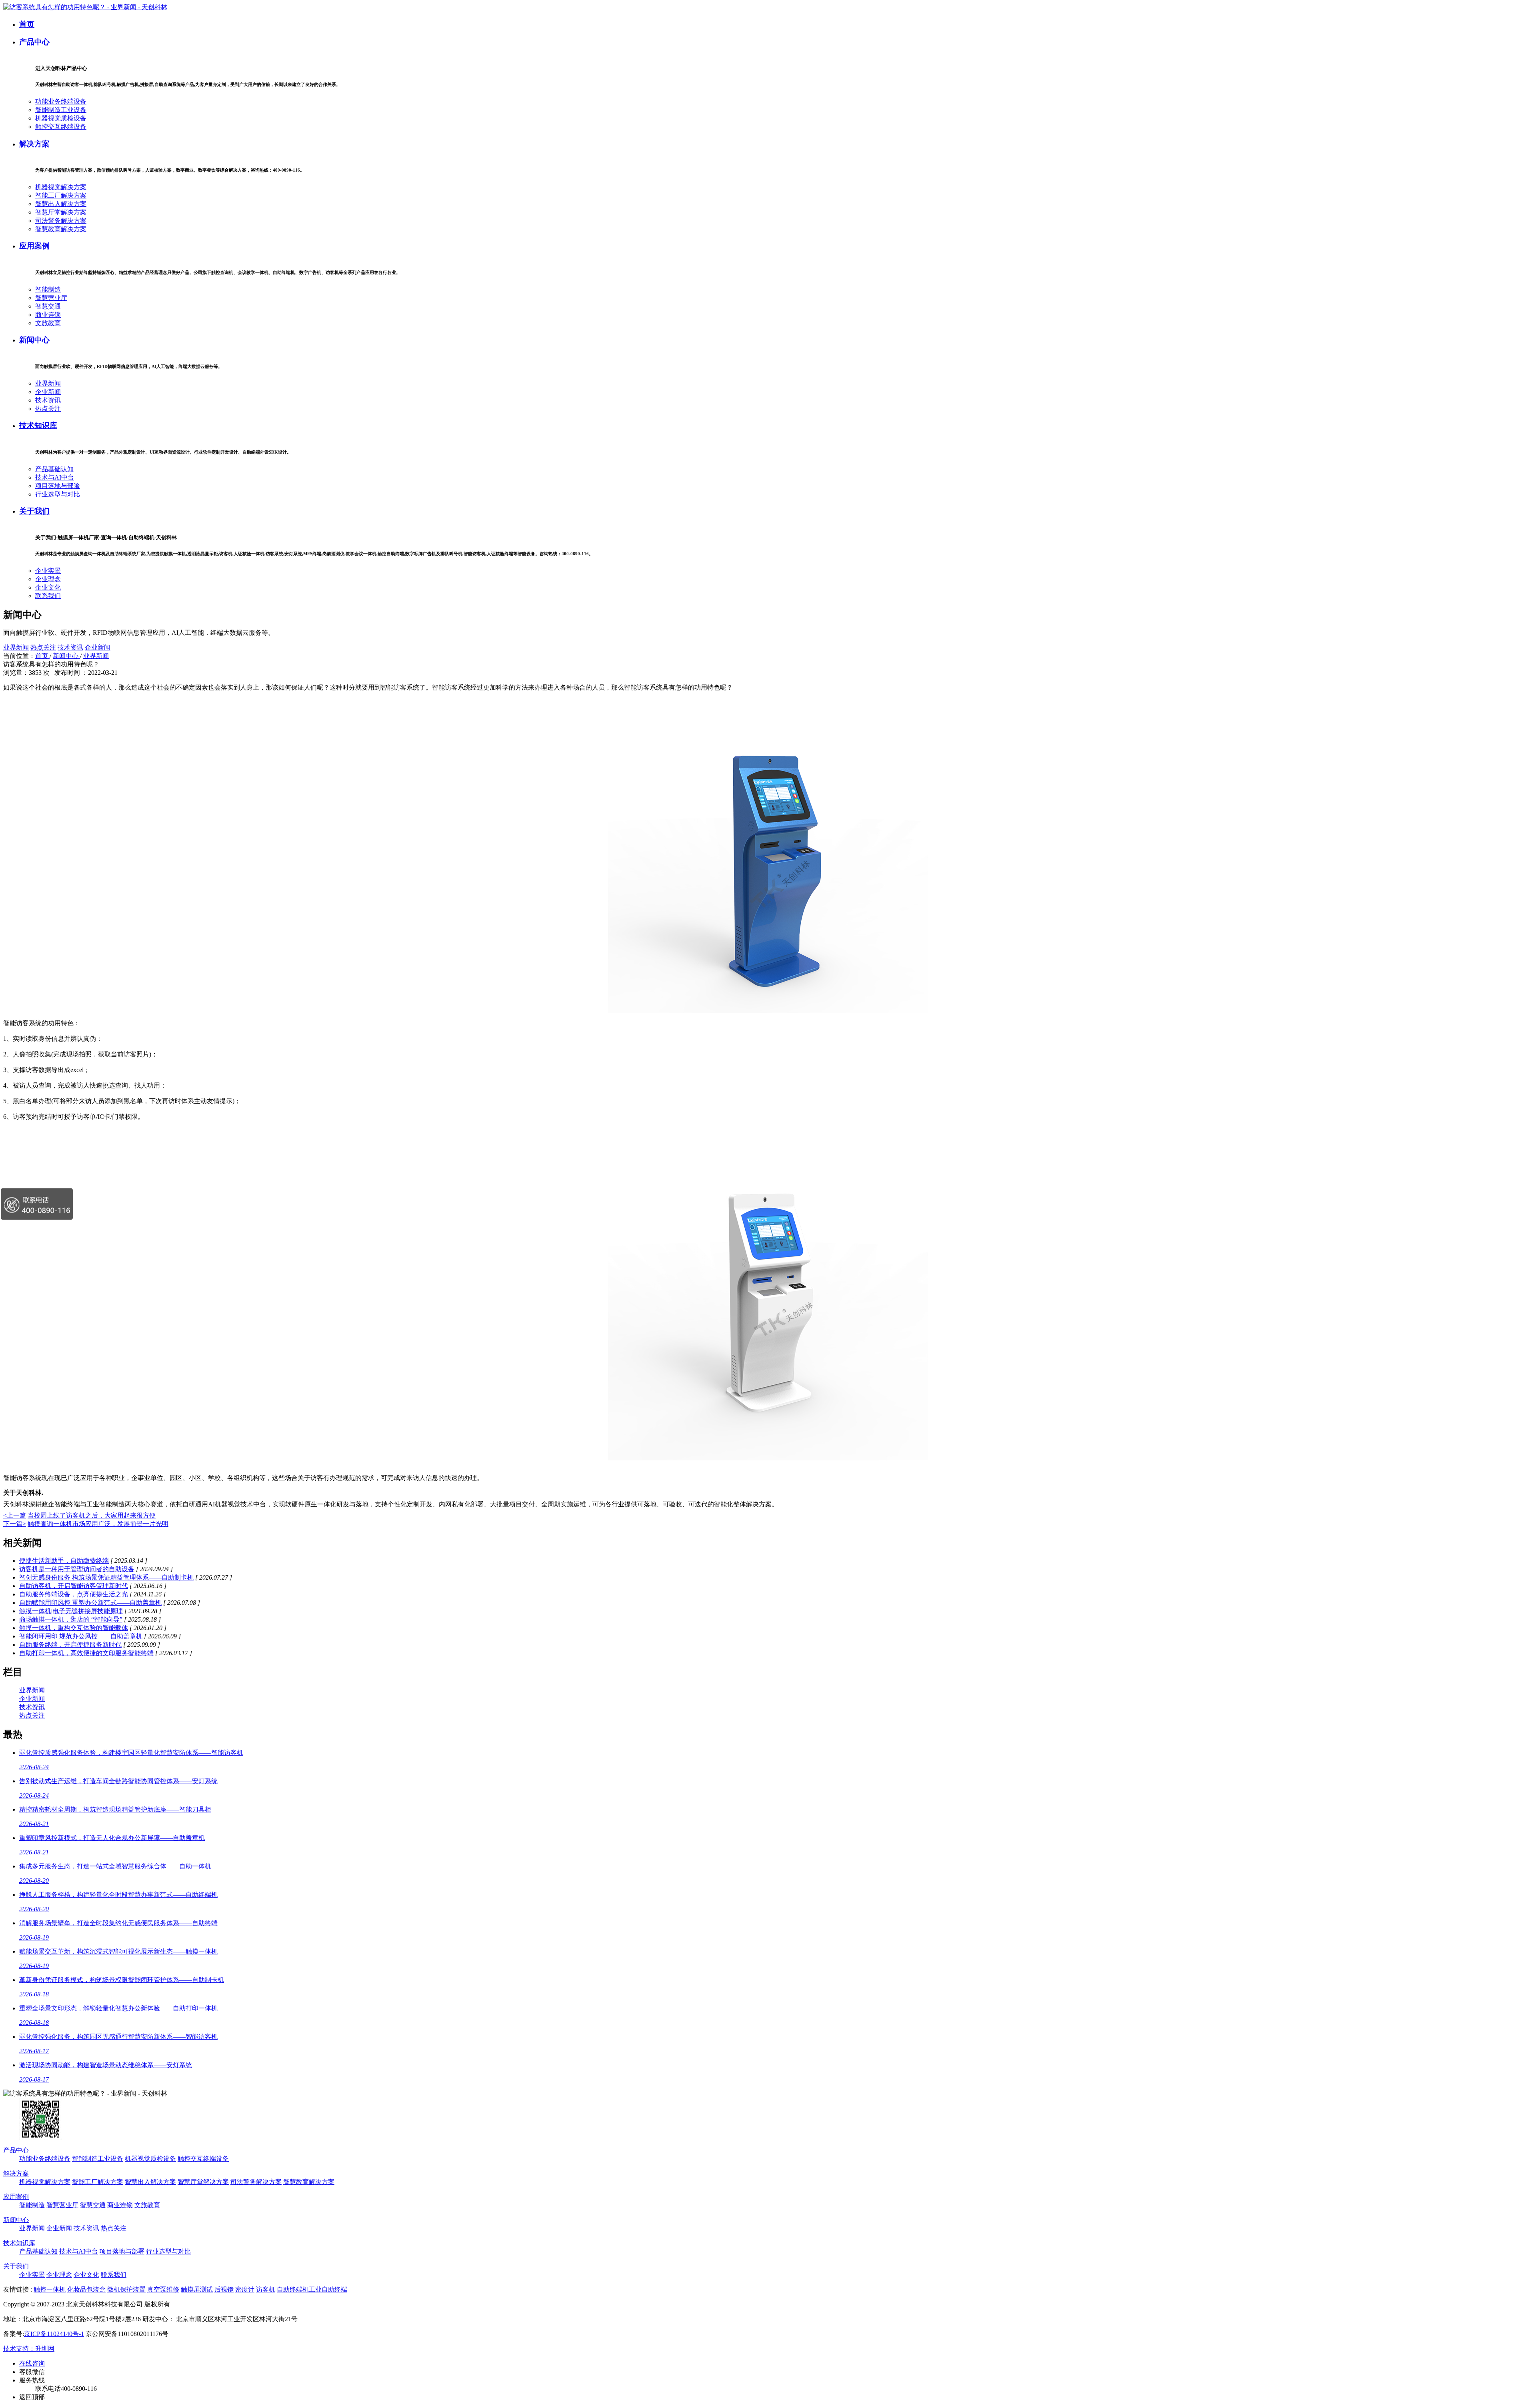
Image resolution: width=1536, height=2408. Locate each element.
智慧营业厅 (51, 298)
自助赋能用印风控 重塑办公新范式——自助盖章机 (90, 1603)
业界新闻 (48, 383)
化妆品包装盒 (86, 2289)
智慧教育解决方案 (61, 229)
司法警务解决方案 (61, 221)
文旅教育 (48, 323)
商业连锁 (48, 315)
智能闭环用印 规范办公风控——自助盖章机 (81, 1636)
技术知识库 (38, 425)
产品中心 (34, 42)
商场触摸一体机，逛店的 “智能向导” (71, 1619)
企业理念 (48, 579)
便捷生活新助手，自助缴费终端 (64, 1561)
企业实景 (48, 571)
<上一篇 (15, 1515)
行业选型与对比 (58, 494)
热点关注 (48, 409)
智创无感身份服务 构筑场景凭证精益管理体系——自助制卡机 (106, 1577)
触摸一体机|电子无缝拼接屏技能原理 (71, 1611)
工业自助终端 (328, 2289)
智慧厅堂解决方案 (61, 212)
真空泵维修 (163, 2289)
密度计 (245, 2289)
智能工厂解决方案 (61, 195)
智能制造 (48, 289)
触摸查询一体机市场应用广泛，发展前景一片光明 (98, 1524)
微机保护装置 (126, 2289)
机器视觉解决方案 (61, 187)
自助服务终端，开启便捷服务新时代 (70, 1645)
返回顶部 (32, 2397)
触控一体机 (50, 2289)
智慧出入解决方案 (61, 204)
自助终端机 (293, 2289)
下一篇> (15, 1524)
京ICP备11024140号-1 (54, 2334)
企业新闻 (48, 392)
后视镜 (224, 2289)
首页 (27, 24)
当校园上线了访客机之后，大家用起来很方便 (92, 1515)
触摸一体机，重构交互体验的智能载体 (74, 1628)
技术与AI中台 (55, 477)
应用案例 (34, 246)
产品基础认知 (54, 469)
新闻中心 (34, 340)
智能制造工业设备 (61, 110)
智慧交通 (48, 306)
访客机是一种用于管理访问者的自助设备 (77, 1569)
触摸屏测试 (197, 2289)
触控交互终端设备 (61, 127)
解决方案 (34, 144)
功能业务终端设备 (61, 101)
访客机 (266, 2289)
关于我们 (34, 511)
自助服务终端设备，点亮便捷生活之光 (74, 1594)
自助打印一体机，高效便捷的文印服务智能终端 (86, 1653)
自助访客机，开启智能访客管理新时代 (74, 1586)
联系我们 (48, 596)
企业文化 (48, 587)
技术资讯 (48, 400)
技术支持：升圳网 (29, 2349)
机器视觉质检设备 (61, 118)
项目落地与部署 (58, 486)
